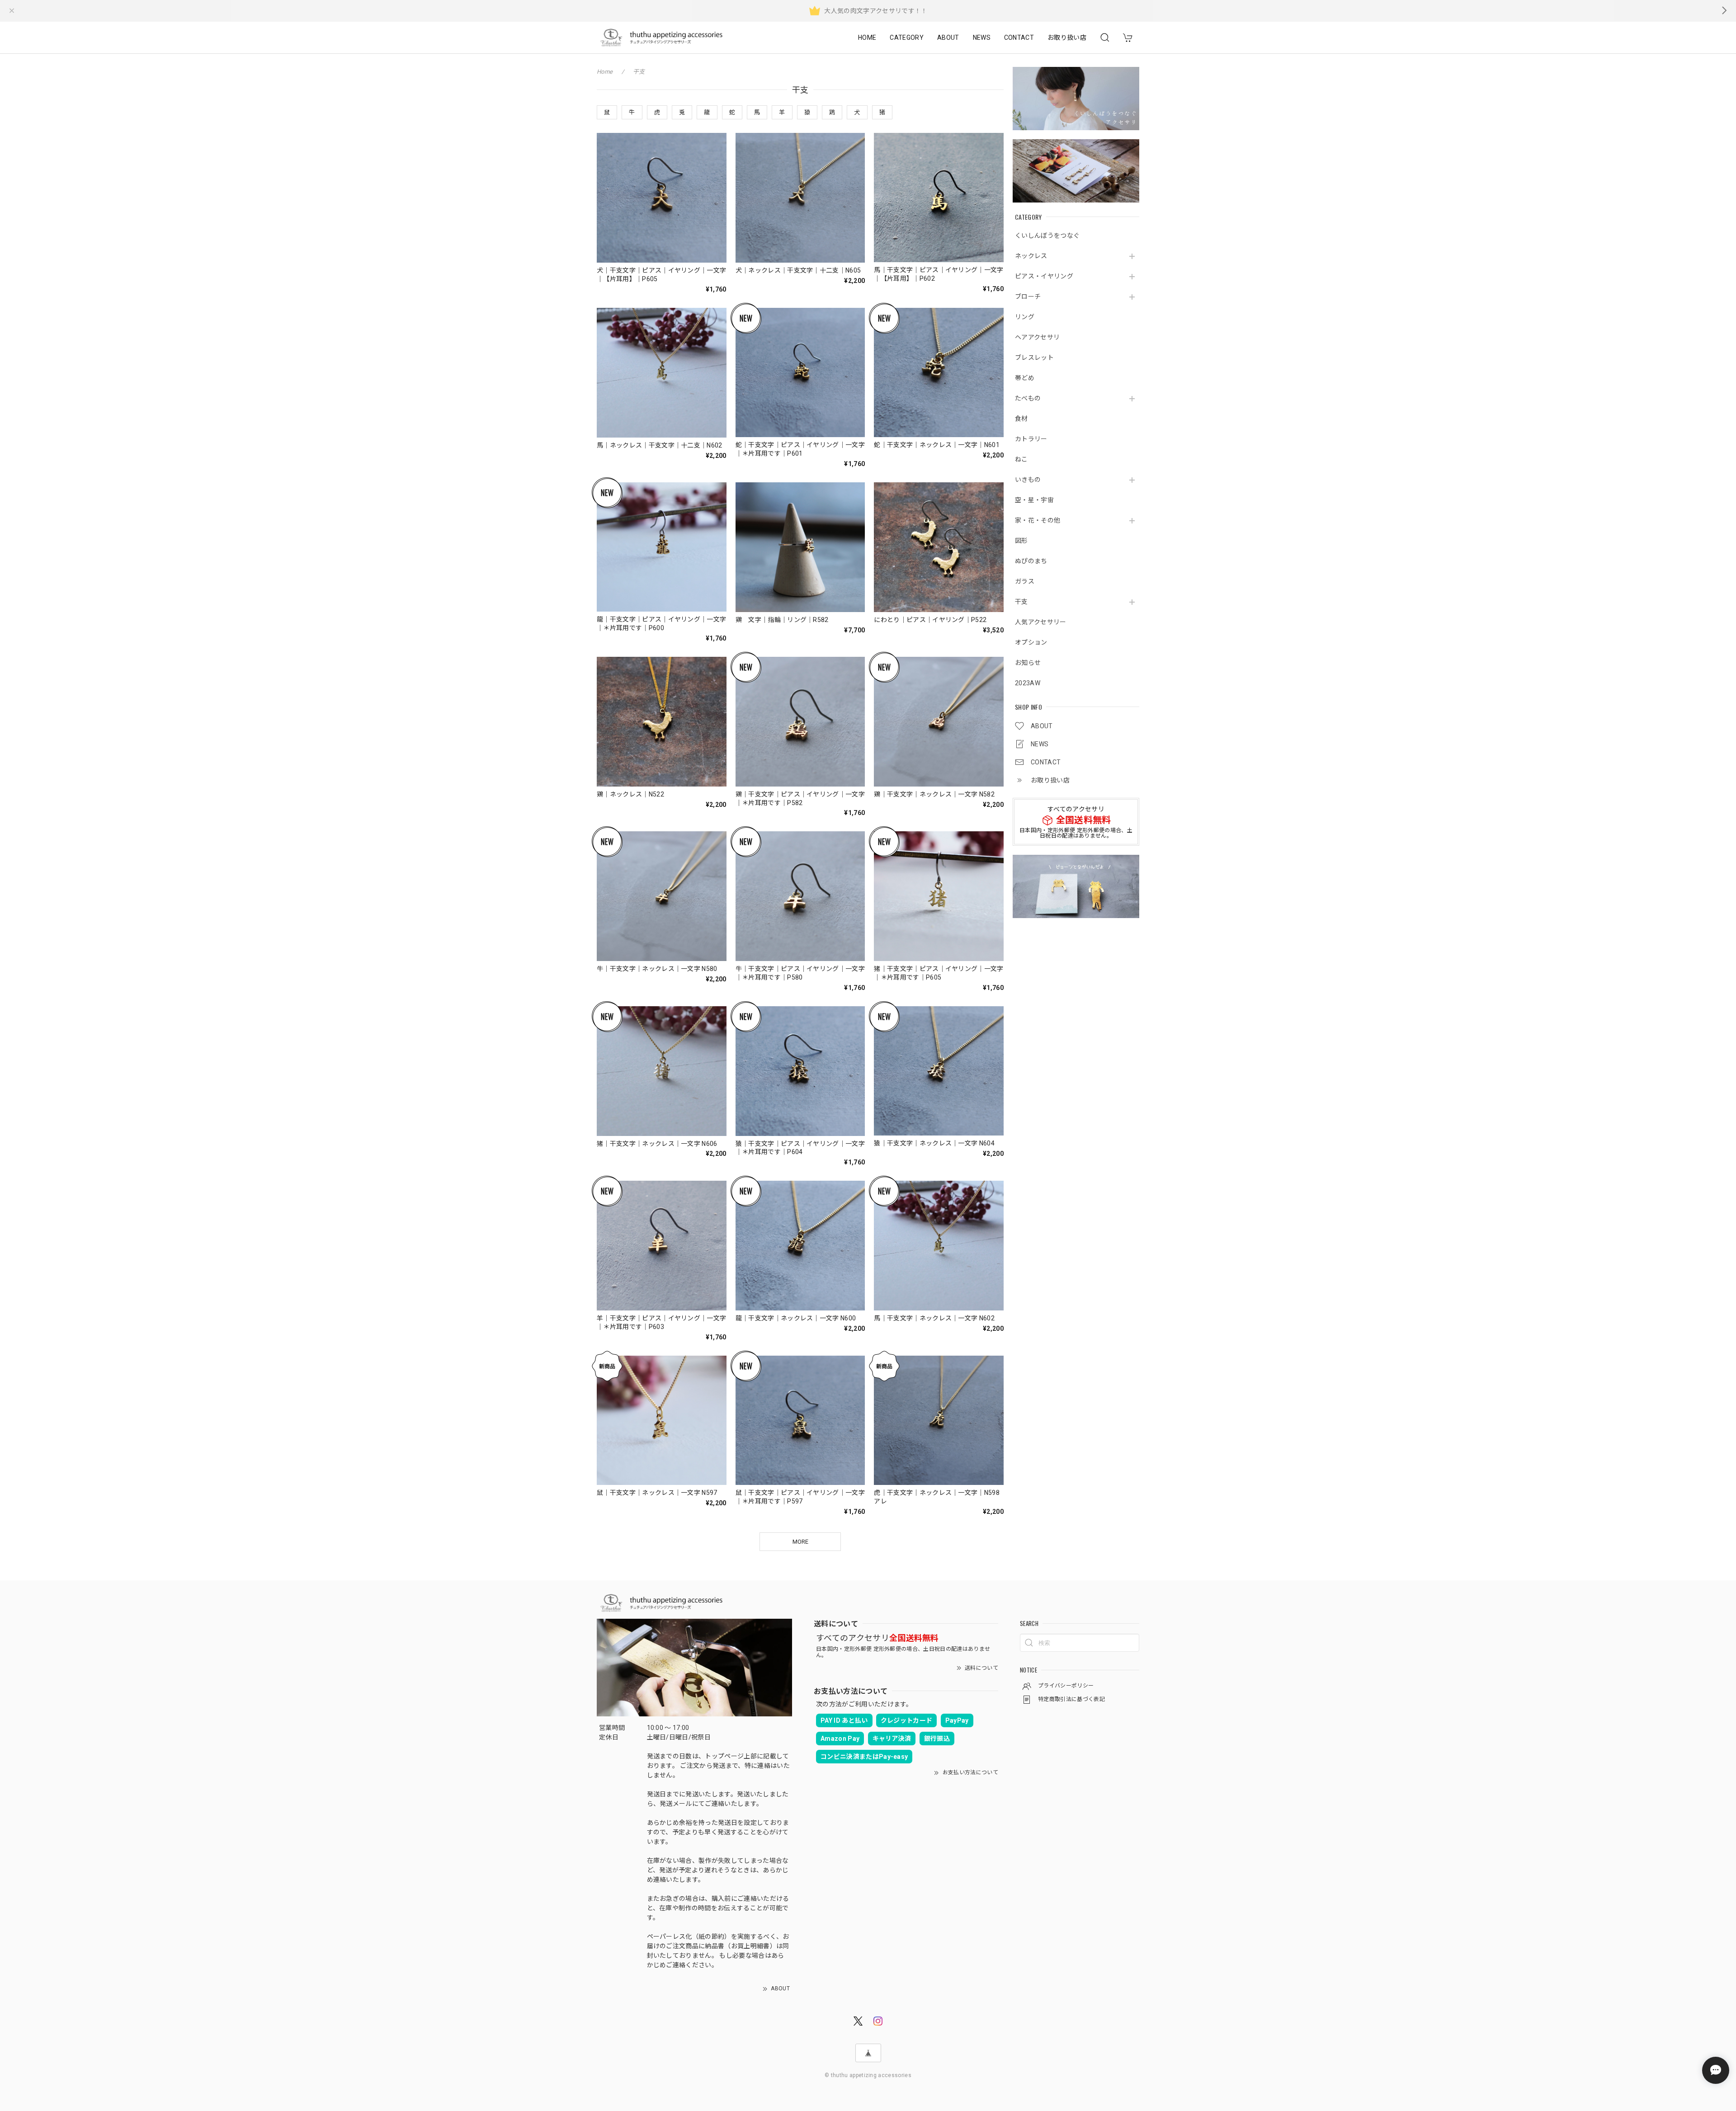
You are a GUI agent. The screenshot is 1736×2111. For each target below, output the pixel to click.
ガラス (1025, 581)
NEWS (982, 38)
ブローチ (1028, 297)
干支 (1021, 602)
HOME (867, 38)
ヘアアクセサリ (1037, 337)
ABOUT (948, 38)
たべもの (1028, 398)
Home (605, 72)
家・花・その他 (1038, 520)
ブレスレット (1034, 358)
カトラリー (1031, 439)
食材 (1021, 419)
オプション (1031, 642)
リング (1025, 317)
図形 (1021, 541)
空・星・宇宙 (1034, 500)
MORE (800, 1542)
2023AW (1028, 683)
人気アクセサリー (1041, 622)
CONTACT (1019, 38)
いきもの (1028, 480)
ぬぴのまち (1031, 561)
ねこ (1021, 459)
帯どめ (1025, 378)
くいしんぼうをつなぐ (1047, 236)
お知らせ (1028, 663)
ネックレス (1031, 256)
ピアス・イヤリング (1044, 276)
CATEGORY (907, 38)
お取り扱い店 (1067, 38)
